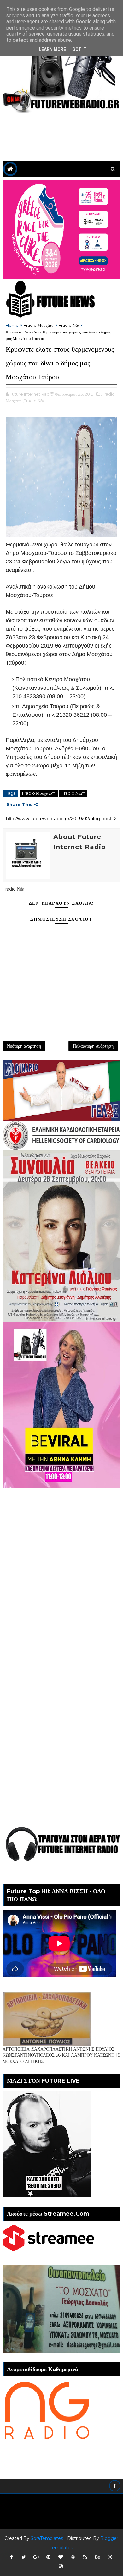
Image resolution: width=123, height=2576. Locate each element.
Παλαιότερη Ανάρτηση (93, 1046)
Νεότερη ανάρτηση (24, 1046)
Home (12, 325)
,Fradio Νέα (33, 401)
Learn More (52, 49)
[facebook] (11, 2557)
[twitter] (24, 2557)
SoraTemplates (47, 2538)
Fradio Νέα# (73, 793)
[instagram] (110, 2557)
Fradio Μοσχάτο (39, 325)
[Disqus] (61, 1566)
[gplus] (36, 2557)
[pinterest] (48, 2557)
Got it (79, 49)
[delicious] (61, 2567)
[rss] (85, 2557)
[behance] (97, 2557)
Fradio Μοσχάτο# (39, 793)
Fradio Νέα (69, 325)
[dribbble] (73, 2557)
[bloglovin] (61, 2557)
